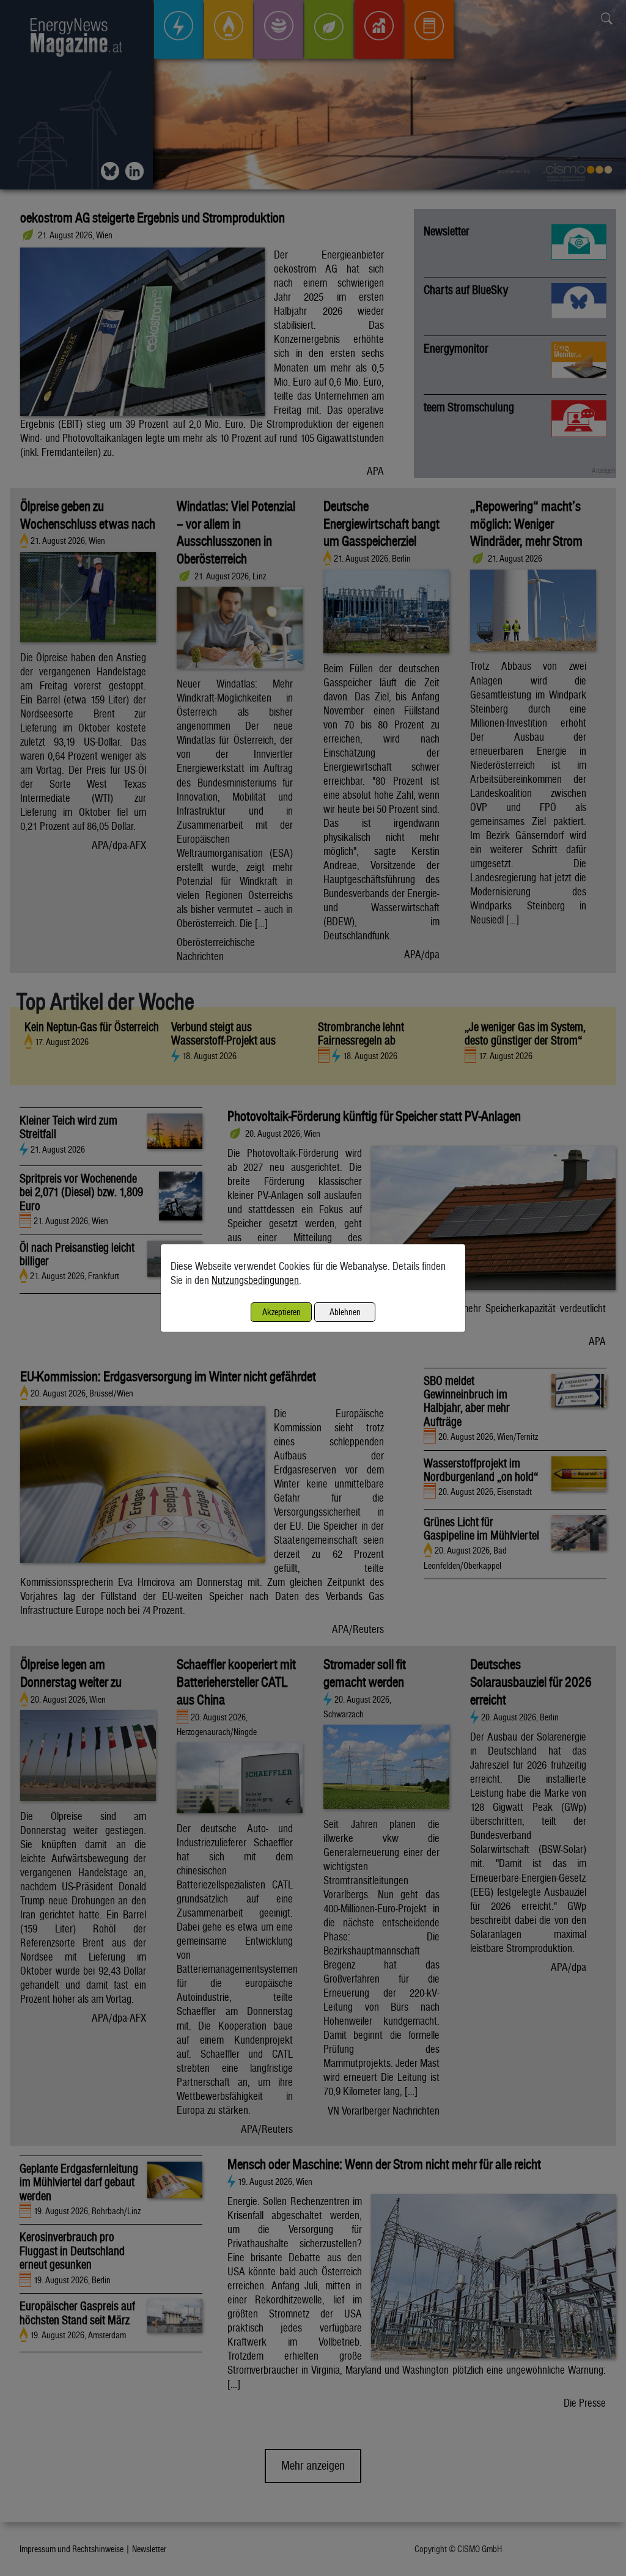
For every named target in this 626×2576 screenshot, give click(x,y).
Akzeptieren (282, 1312)
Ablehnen (345, 1312)
